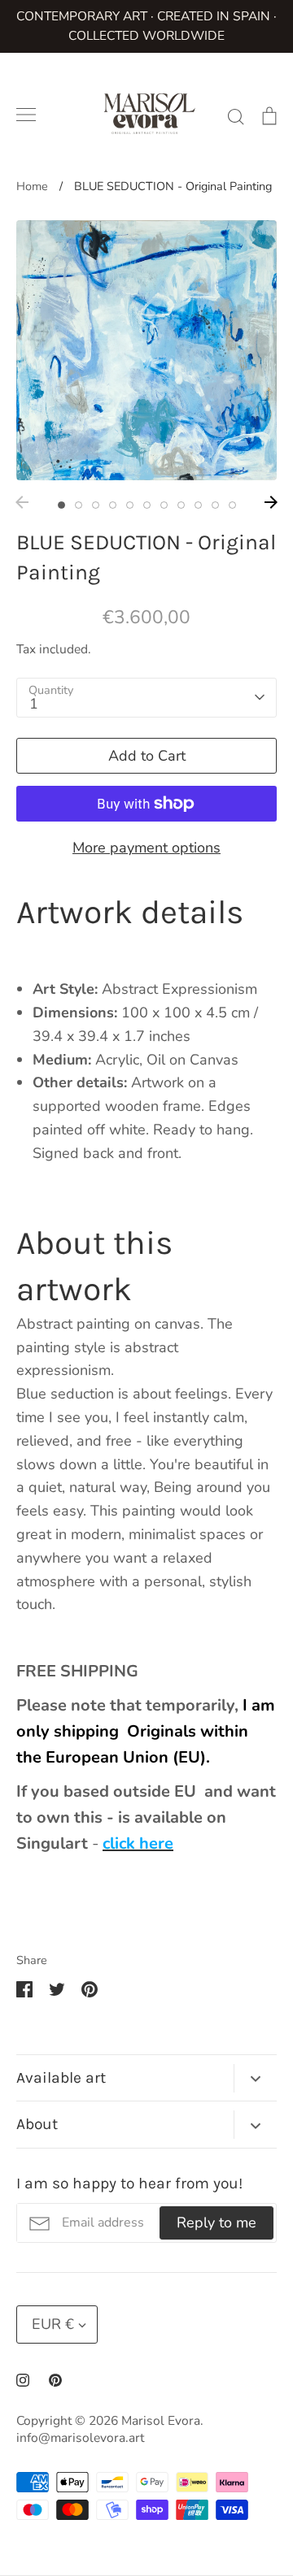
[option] (146, 350)
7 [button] (164, 505)
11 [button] (232, 505)
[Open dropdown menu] (255, 2078)
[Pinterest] (55, 2380)
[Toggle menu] (26, 115)
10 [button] (215, 505)
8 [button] (181, 505)
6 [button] (147, 505)
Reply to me (216, 2223)
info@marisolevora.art (80, 2438)
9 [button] (198, 505)
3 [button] (96, 505)
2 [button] (79, 505)
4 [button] (113, 505)
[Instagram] (23, 2380)
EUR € (53, 2324)
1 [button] (61, 505)
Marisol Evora (161, 2421)
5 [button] (130, 505)
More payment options (146, 848)
